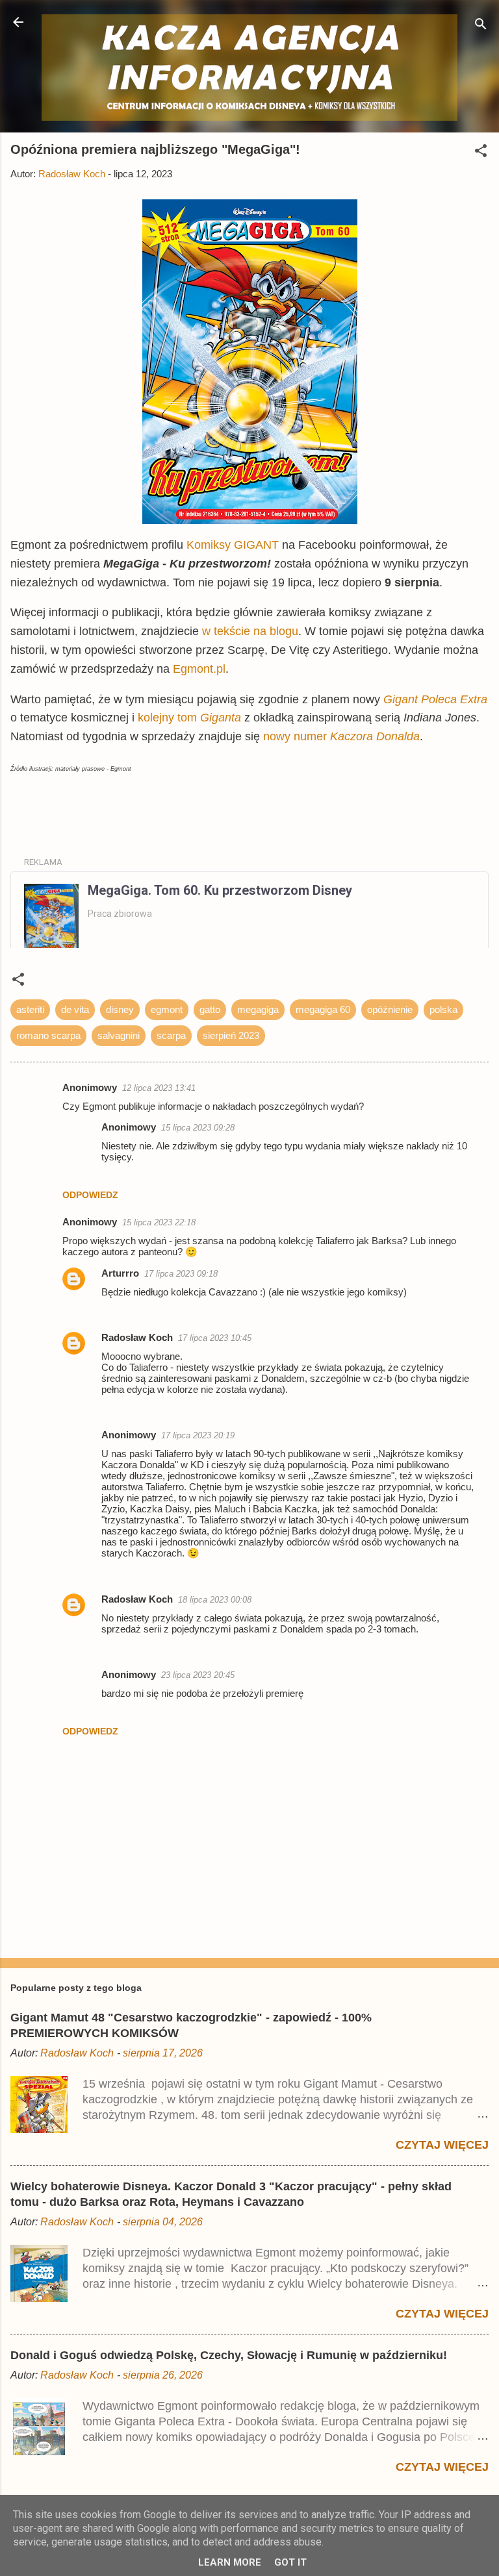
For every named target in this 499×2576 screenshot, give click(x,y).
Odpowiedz (90, 1195)
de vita (75, 1009)
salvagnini (119, 1035)
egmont (167, 1009)
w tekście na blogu (250, 631)
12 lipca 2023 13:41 (159, 1088)
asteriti (30, 1009)
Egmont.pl (199, 669)
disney (120, 1009)
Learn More (230, 2562)
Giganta (221, 718)
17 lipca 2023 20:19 (198, 1435)
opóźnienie (390, 1009)
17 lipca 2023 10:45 (215, 1338)
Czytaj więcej (442, 2145)
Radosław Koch (137, 1337)
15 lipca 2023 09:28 (198, 1128)
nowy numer (341, 736)
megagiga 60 (323, 1009)
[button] (481, 153)
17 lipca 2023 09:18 (181, 1274)
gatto (210, 1009)
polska (443, 1009)
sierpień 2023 (231, 1035)
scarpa (171, 1035)
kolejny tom (169, 718)
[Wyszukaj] (481, 26)
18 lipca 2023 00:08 (215, 1600)
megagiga (258, 1009)
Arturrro (120, 1273)
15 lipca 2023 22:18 (159, 1222)
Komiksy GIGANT (234, 545)
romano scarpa (48, 1035)
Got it (290, 2562)
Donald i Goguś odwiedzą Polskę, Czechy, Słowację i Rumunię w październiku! (229, 2355)
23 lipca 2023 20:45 (198, 1675)
